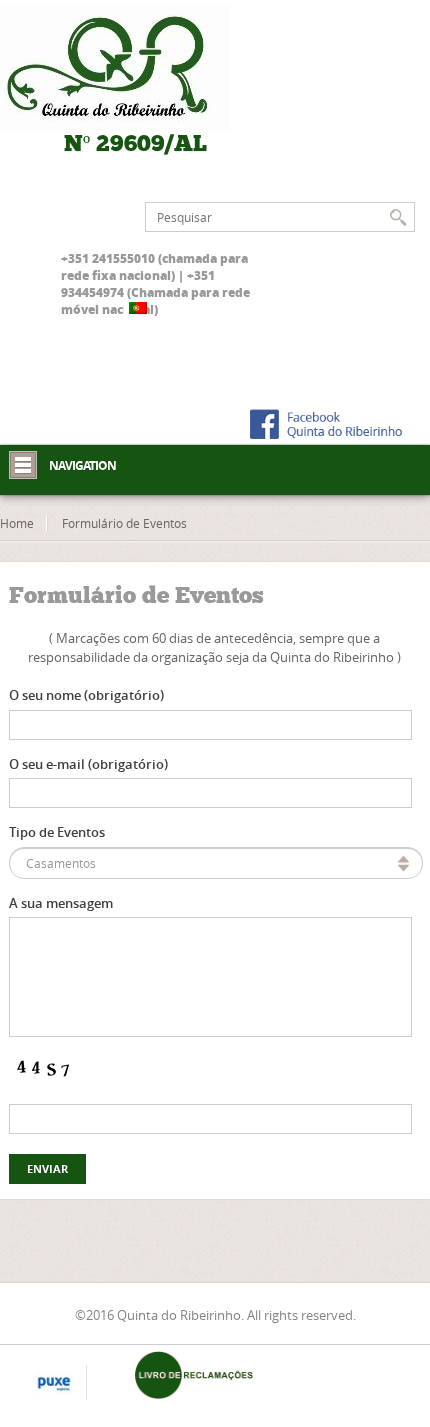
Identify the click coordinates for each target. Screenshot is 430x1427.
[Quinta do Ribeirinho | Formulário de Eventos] (135, 67)
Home (17, 523)
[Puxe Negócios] (54, 1384)
